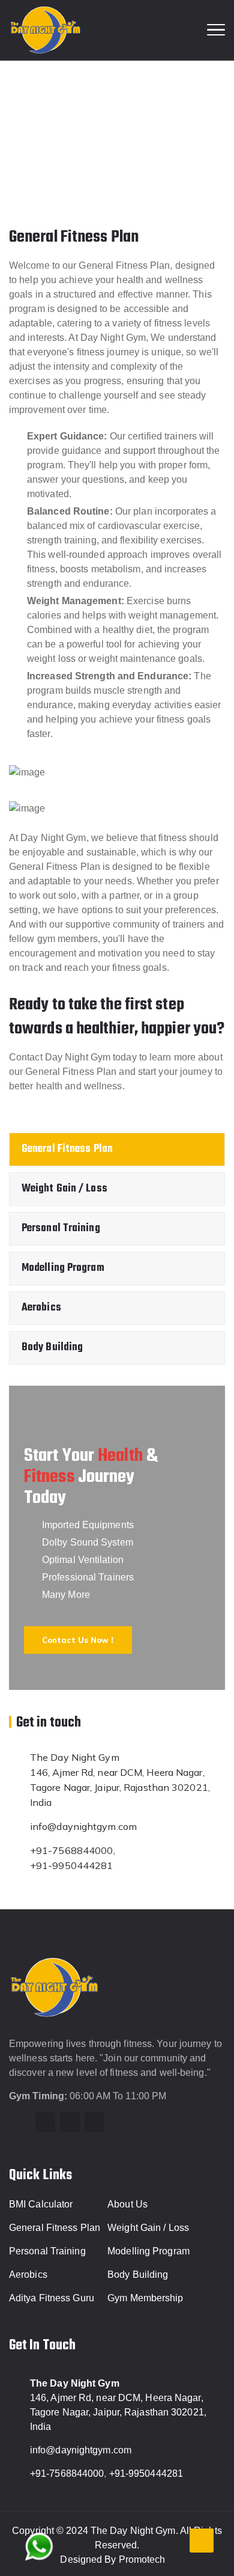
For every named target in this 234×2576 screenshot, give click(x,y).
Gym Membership (145, 2298)
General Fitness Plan (67, 1149)
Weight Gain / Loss (64, 1189)
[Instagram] (45, 2122)
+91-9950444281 (71, 1865)
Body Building (52, 1348)
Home (78, 138)
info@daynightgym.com (83, 1826)
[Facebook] (70, 2122)
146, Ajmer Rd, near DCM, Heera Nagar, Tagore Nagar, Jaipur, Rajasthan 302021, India (120, 1787)
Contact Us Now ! (78, 1640)
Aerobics (41, 1308)
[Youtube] (94, 2122)
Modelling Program (63, 1268)
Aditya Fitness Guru (52, 2298)
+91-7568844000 (71, 1850)
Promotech (142, 2559)
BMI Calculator (41, 2204)
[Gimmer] (46, 30)
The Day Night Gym (75, 1757)
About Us (127, 2204)
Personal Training (61, 1228)
